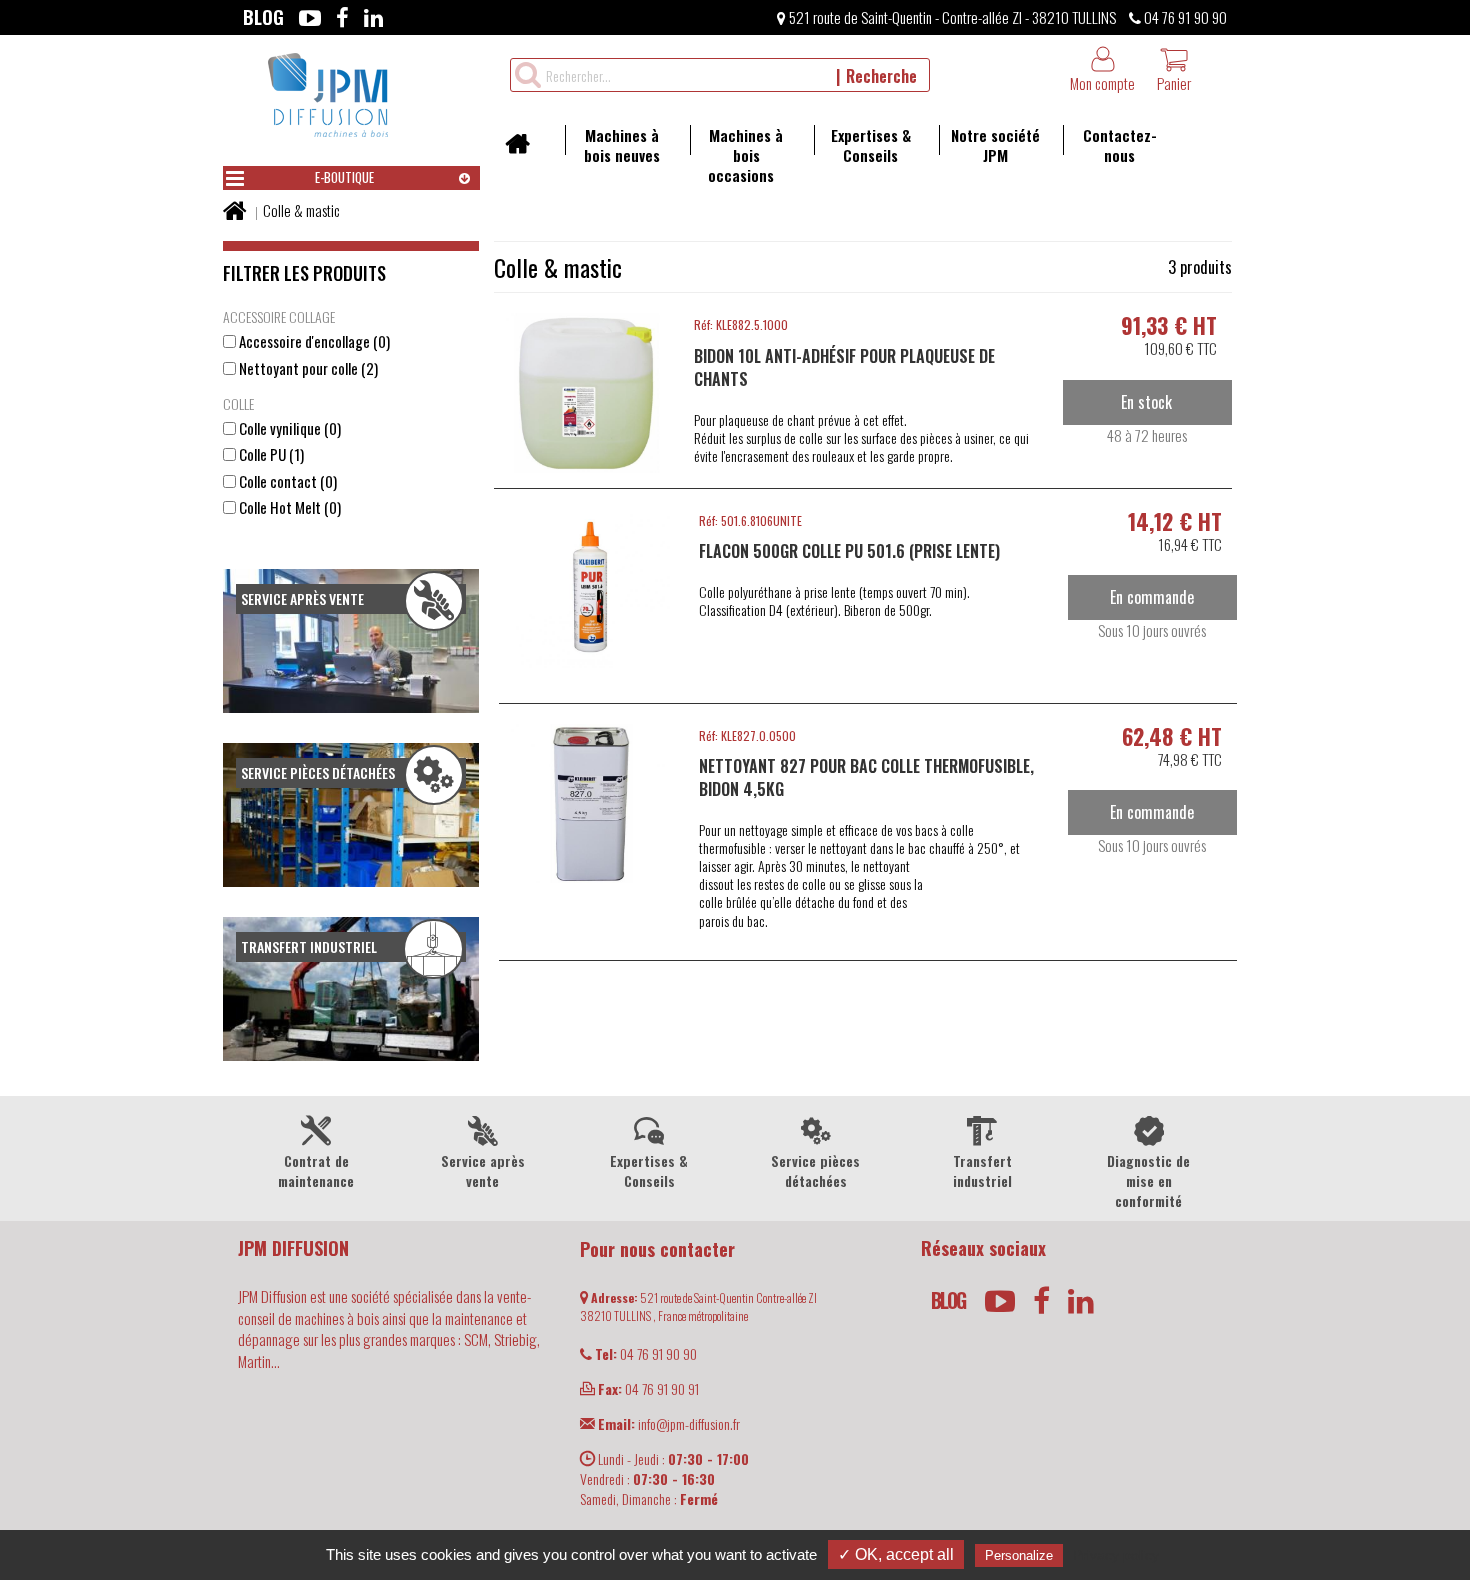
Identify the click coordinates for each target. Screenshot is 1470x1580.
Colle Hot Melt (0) (288, 507)
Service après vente (483, 1170)
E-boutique (344, 177)
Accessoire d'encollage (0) (313, 341)
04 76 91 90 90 (1184, 17)
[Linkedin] (373, 17)
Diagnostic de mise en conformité (1148, 1180)
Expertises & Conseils (871, 145)
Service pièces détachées (815, 1170)
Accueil (524, 150)
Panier (1174, 83)
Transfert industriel (982, 1170)
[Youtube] (310, 17)
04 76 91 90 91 (648, 1388)
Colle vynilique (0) (288, 428)
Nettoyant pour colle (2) (307, 368)
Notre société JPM (995, 145)
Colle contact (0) (286, 481)
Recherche (881, 76)
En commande (1152, 597)
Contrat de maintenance (316, 1170)
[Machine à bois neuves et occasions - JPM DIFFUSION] (328, 92)
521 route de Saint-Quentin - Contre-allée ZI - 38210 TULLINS (951, 17)
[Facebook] (342, 17)
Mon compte (1102, 83)
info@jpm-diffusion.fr (669, 1423)
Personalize (1019, 1555)
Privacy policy (1116, 1555)
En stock (1146, 402)
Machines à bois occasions (746, 155)
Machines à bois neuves (622, 145)
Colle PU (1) (270, 454)
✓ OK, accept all (896, 1554)
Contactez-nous (1120, 145)
